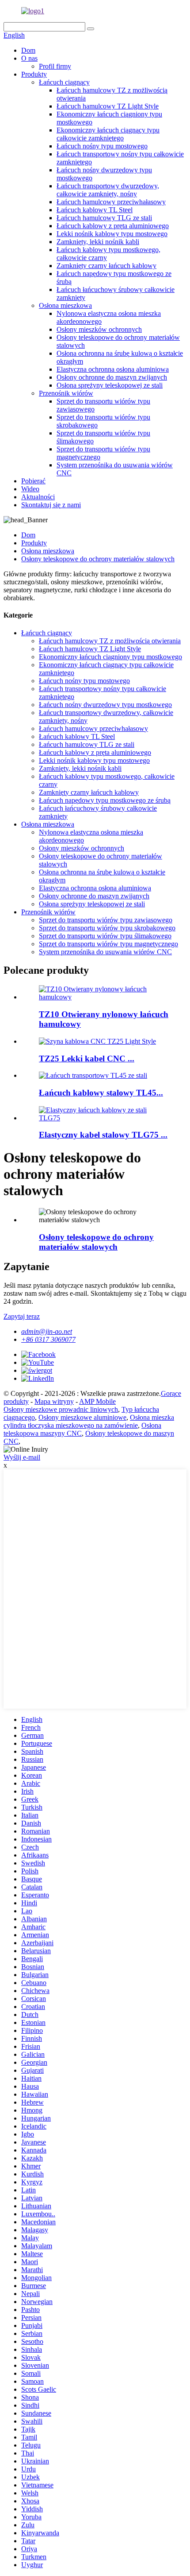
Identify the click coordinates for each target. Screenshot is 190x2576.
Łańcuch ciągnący (64, 82)
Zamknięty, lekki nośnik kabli (98, 242)
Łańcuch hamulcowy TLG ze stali (104, 218)
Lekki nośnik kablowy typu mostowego (112, 234)
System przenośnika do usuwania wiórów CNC (105, 952)
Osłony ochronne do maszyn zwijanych (112, 377)
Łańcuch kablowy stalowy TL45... (101, 1093)
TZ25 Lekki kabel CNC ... (87, 1059)
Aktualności (38, 497)
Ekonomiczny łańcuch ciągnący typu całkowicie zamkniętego (108, 134)
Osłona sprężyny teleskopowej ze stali (110, 385)
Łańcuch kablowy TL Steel (95, 210)
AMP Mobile (97, 1401)
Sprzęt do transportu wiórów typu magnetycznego (108, 944)
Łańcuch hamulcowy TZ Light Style (108, 106)
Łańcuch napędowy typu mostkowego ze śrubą (105, 800)
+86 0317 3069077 (48, 1339)
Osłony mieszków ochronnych (99, 329)
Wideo (30, 489)
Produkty (34, 74)
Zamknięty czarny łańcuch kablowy (106, 266)
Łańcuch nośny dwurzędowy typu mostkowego (105, 705)
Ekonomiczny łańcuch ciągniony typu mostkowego (110, 657)
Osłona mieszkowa (65, 305)
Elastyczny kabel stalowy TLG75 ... (103, 1135)
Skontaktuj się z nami (51, 505)
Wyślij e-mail (22, 1457)
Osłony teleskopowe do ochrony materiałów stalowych (98, 559)
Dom (28, 50)
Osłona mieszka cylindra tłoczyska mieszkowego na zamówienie (89, 1421)
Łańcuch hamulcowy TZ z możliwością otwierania (110, 641)
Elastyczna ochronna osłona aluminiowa (113, 369)
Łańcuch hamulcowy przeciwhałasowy (111, 202)
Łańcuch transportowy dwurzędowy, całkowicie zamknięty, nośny (108, 190)
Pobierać (33, 481)
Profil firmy (55, 66)
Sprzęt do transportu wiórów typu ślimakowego (105, 936)
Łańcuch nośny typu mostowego (102, 146)
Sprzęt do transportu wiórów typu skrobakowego (107, 928)
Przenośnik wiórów (66, 393)
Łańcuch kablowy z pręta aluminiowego (113, 226)
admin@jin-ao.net (47, 1331)
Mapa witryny (54, 1401)
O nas (29, 58)
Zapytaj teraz (22, 1316)
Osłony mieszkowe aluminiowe (82, 1417)
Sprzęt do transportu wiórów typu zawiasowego (106, 920)
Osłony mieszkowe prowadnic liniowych (61, 1409)
